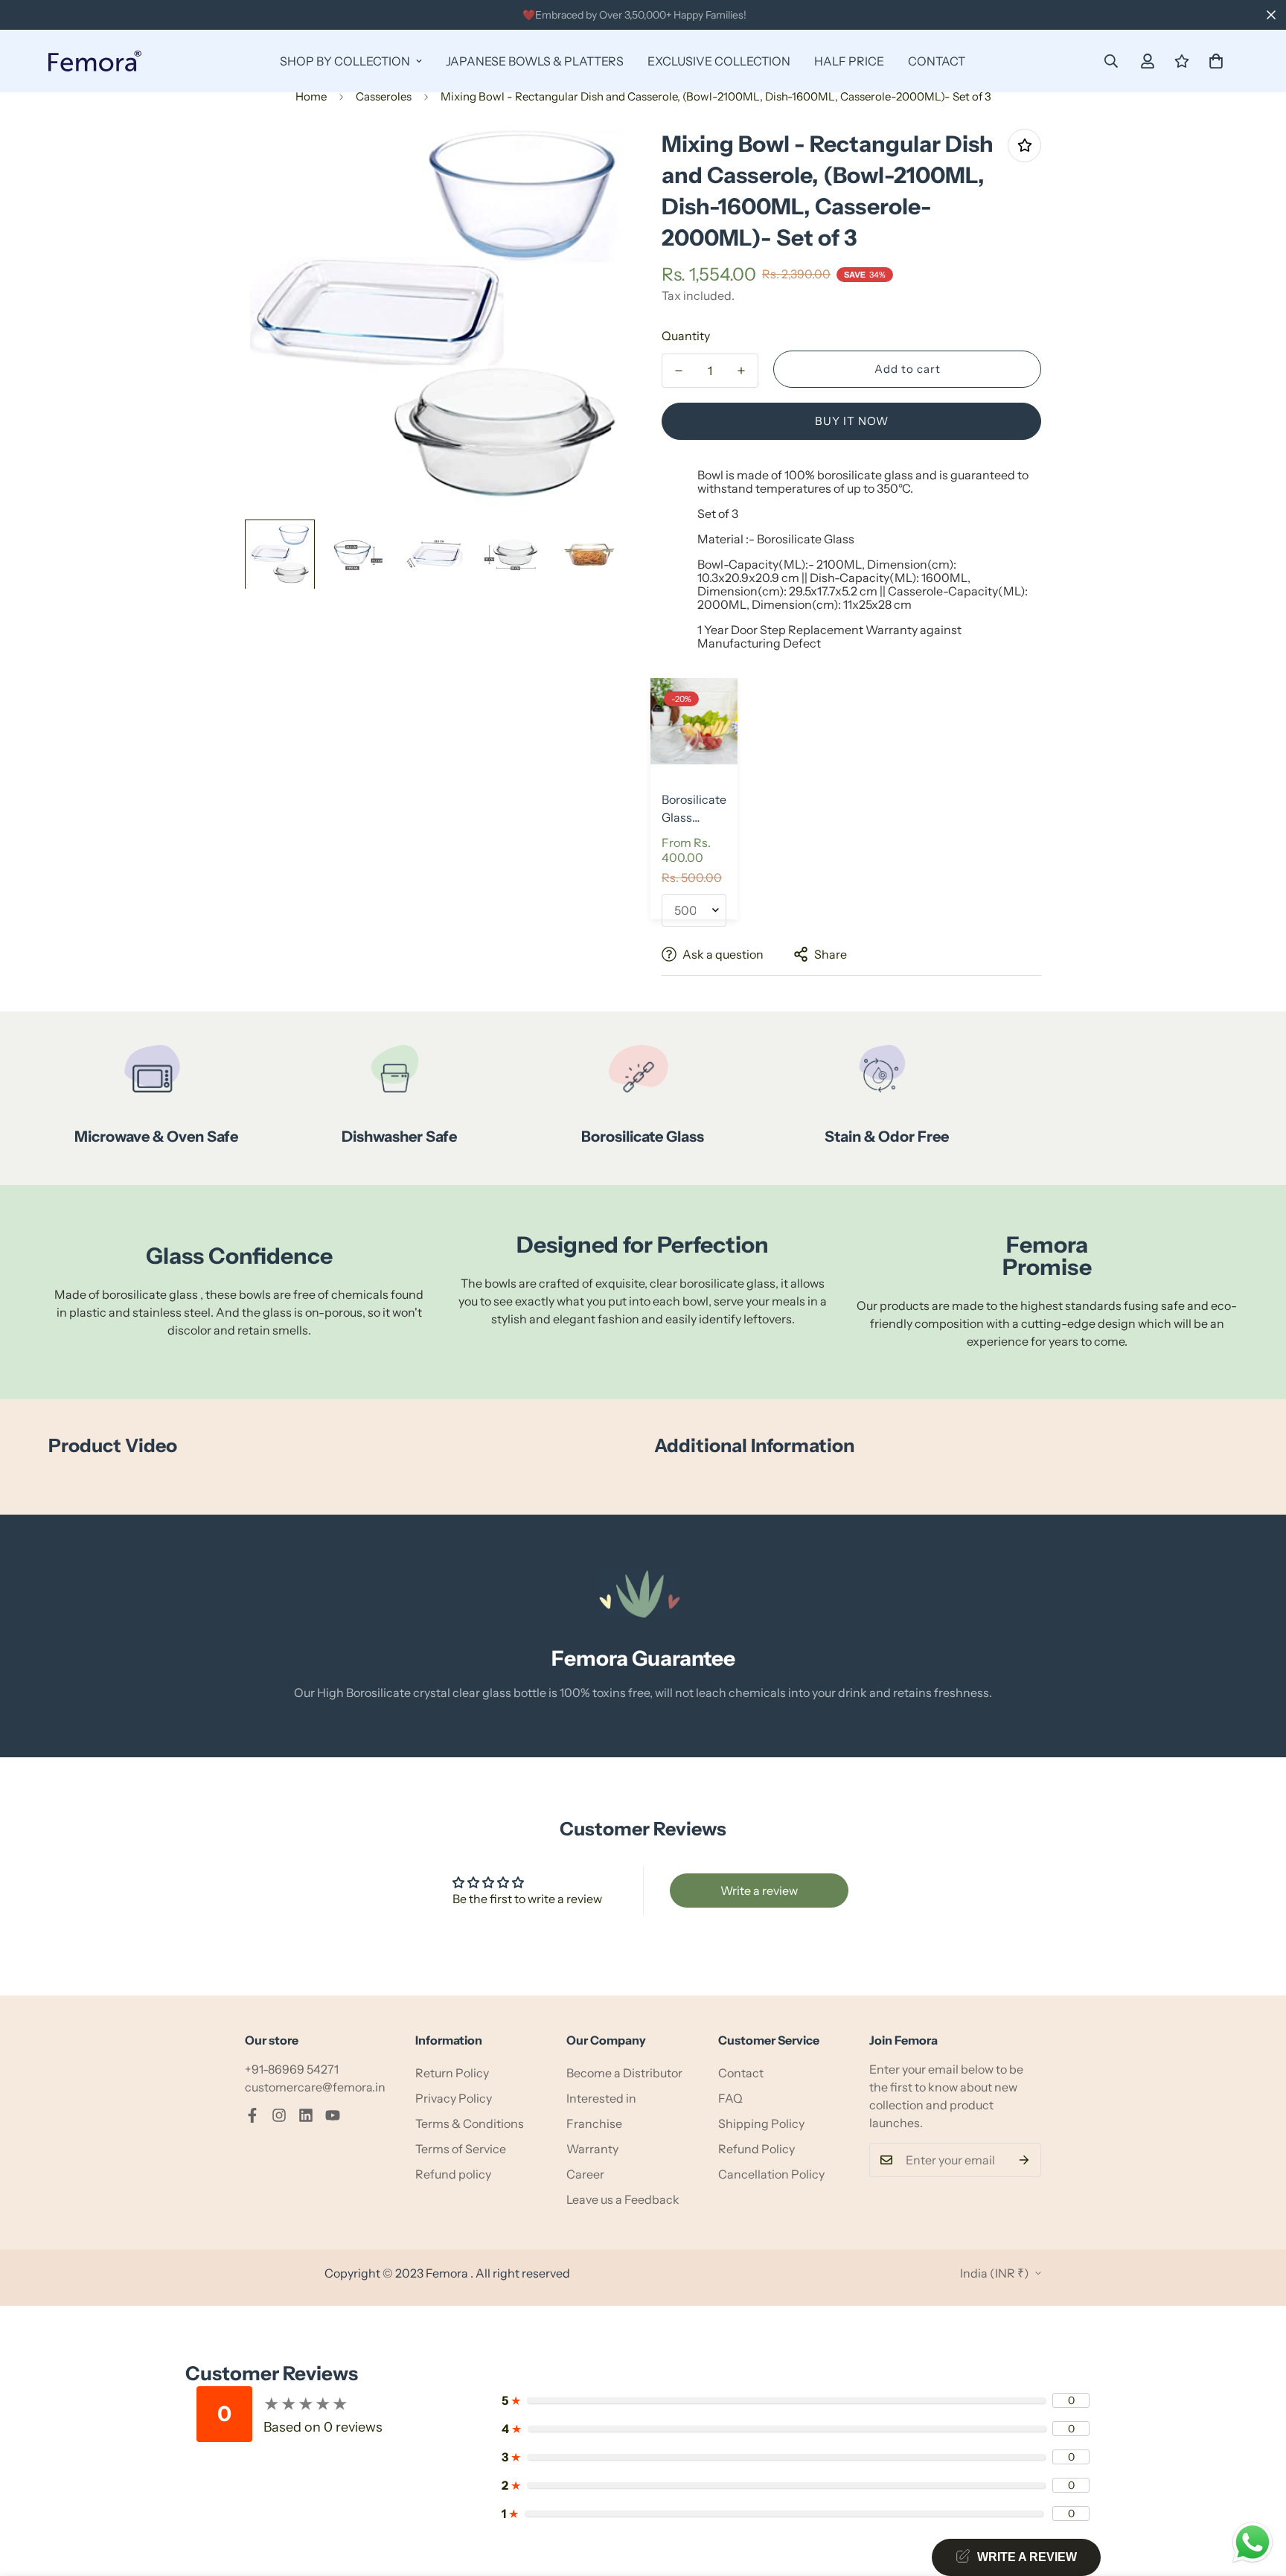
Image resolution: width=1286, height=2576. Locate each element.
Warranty (592, 2149)
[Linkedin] (306, 2115)
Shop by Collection (345, 61)
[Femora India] (95, 61)
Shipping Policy (761, 2123)
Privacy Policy (454, 2098)
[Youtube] (333, 2115)
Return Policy (452, 2073)
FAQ (730, 2098)
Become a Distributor (624, 2073)
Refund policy (453, 2174)
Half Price (849, 61)
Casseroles (384, 96)
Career (585, 2174)
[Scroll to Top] (1257, 2495)
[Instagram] (279, 2115)
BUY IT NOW (852, 421)
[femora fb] (252, 2115)
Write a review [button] (759, 1891)
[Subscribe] (1024, 2160)
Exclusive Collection (719, 61)
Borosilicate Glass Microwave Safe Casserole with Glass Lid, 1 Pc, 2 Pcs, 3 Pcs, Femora (694, 809)
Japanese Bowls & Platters (535, 61)
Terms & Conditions (470, 2123)
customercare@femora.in (315, 2087)
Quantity (686, 336)
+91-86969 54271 (292, 2069)
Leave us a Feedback (623, 2199)
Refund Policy (756, 2149)
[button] (1216, 61)
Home (311, 96)
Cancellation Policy (771, 2174)
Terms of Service (461, 2149)
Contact (937, 61)
